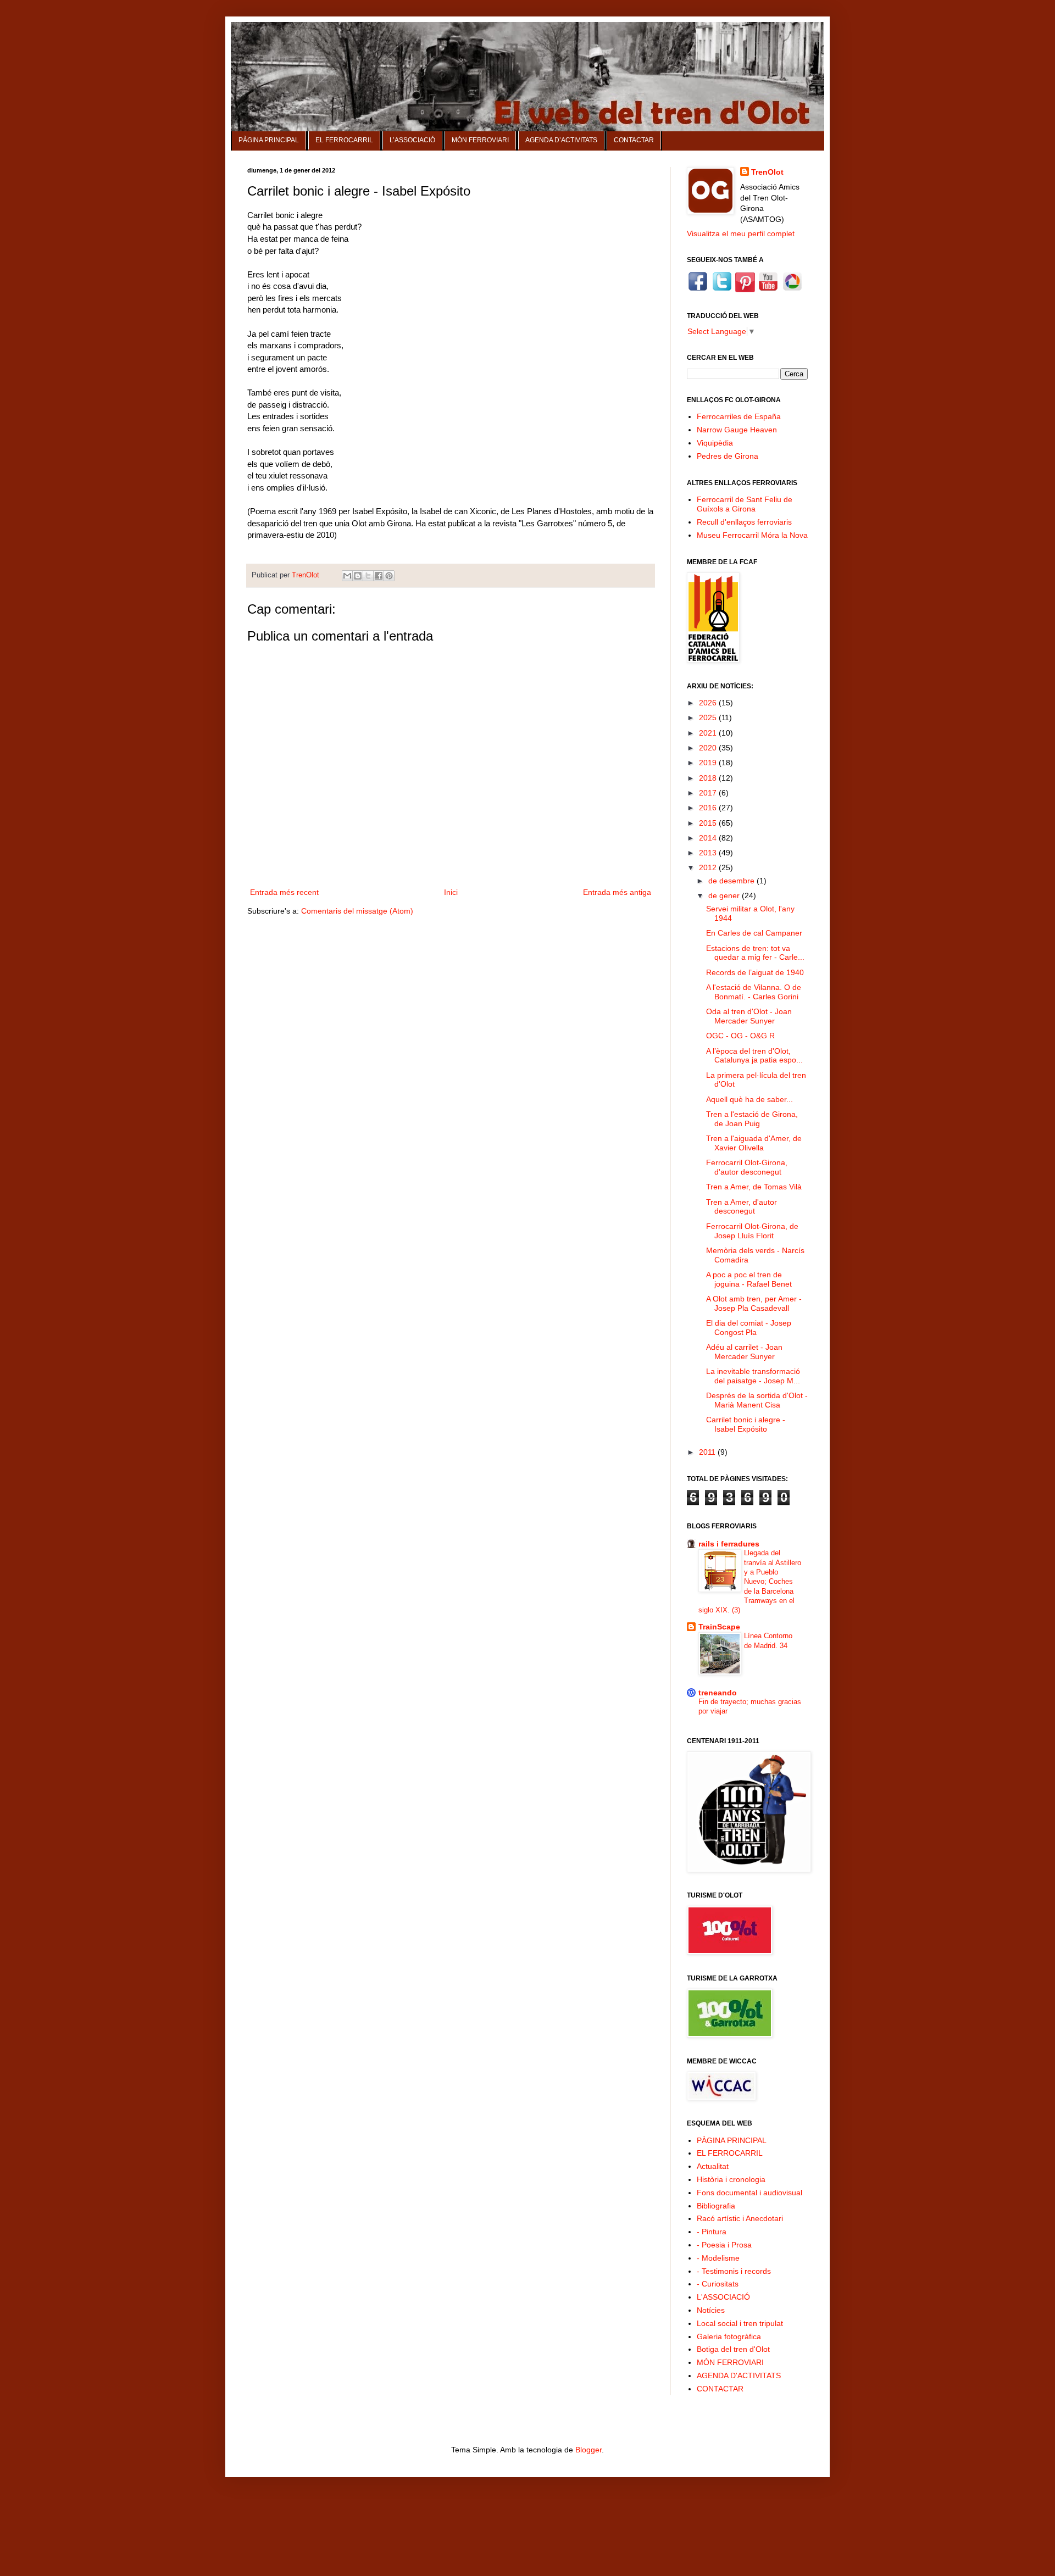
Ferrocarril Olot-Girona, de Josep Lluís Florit (752, 1231)
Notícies (711, 2310)
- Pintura (712, 2232)
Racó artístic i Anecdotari (740, 2218)
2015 (709, 823)
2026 (709, 703)
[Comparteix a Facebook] (379, 576)
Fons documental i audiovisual (749, 2193)
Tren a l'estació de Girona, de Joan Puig (752, 1119)
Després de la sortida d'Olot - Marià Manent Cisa (757, 1400)
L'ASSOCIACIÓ (723, 2297)
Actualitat (713, 2166)
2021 (709, 733)
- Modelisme (718, 2258)
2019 (709, 763)
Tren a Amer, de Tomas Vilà (754, 1187)
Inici (451, 892)
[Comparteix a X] (368, 576)
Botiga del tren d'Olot (733, 2349)
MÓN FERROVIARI (480, 140)
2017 (709, 793)
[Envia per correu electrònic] (347, 576)
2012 (709, 867)
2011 (708, 1452)
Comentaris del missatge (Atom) (357, 911)
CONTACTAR (634, 140)
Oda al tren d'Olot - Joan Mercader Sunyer (749, 1016)
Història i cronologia (731, 2179)
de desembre (732, 881)
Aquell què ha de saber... (749, 1099)
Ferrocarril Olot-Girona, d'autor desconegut (747, 1167)
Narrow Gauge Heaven (737, 430)
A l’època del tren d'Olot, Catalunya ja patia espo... (754, 1056)
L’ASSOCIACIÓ (412, 140)
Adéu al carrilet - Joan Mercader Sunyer (744, 1352)
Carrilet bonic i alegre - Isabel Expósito (746, 1424)
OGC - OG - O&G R (740, 1036)
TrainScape (719, 1627)
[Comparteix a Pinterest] (389, 576)
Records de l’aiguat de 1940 (755, 972)
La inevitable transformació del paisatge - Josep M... (753, 1376)
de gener (725, 895)
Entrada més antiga (617, 892)
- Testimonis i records (734, 2271)
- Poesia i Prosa (724, 2245)
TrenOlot (767, 172)
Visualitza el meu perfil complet (741, 233)
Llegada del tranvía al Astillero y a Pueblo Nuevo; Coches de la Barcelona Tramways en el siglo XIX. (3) (750, 1581)
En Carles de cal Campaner (754, 933)
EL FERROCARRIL (344, 140)
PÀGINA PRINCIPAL (269, 140)
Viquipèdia (715, 443)
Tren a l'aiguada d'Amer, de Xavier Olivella (754, 1143)
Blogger (588, 2450)
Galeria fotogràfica (729, 2336)
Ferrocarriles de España (739, 416)
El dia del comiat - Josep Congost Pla (749, 1328)
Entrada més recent (284, 892)
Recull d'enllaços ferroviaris (744, 522)
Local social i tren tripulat (740, 2323)
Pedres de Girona (728, 456)
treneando (718, 1693)
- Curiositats (718, 2284)
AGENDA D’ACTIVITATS (561, 140)
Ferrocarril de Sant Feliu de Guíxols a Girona (745, 504)
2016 (709, 808)
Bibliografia (716, 2206)
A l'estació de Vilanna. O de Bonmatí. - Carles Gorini (754, 992)
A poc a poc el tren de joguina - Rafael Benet (749, 1279)
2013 (709, 853)
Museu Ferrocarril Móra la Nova (752, 535)
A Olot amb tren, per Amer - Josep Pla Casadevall (754, 1303)
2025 (709, 717)
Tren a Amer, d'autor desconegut (742, 1207)
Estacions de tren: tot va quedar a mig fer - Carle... (755, 953)
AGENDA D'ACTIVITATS (739, 2375)
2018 (709, 778)
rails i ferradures (729, 1544)
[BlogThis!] (358, 576)
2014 (709, 838)
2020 (709, 748)
